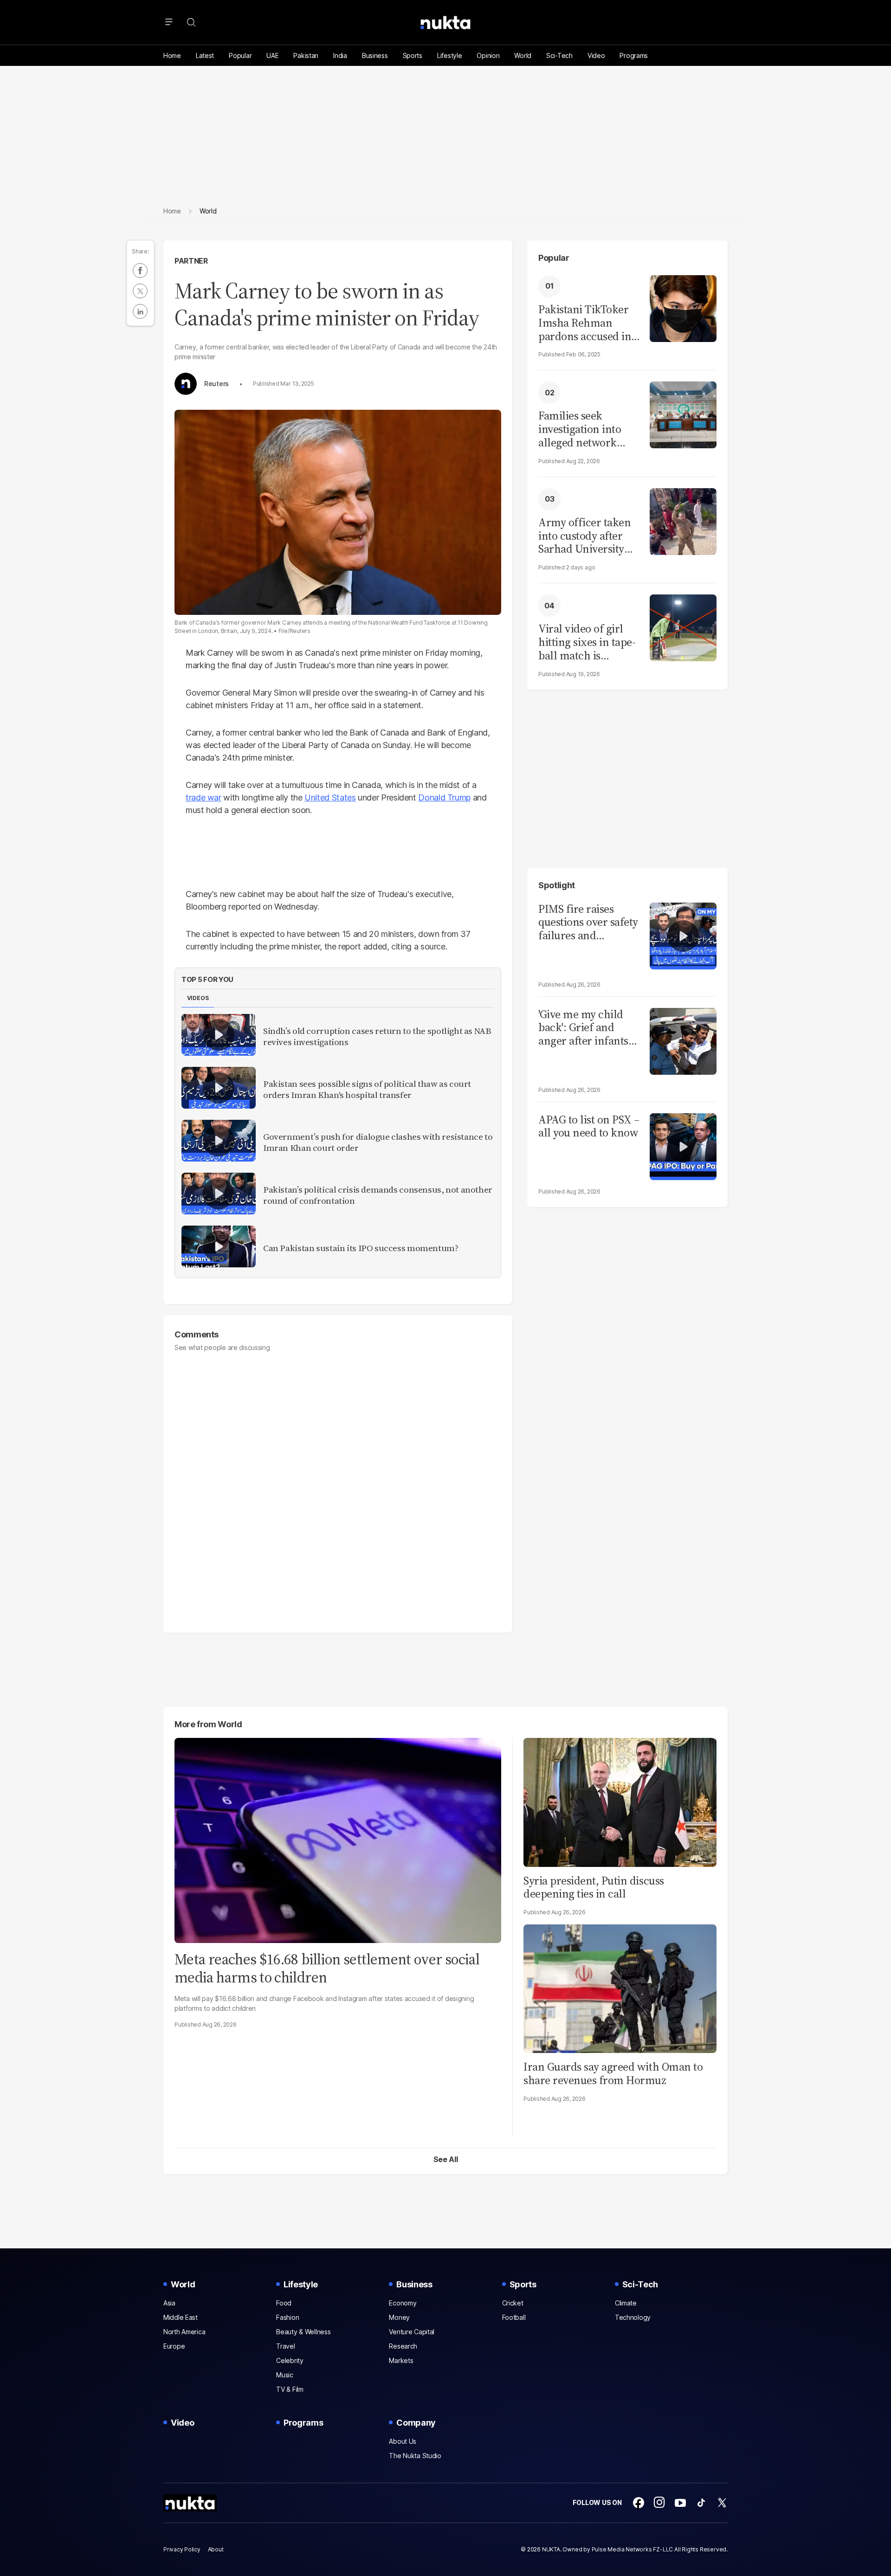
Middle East (181, 2317)
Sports (413, 55)
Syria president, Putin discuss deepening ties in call (594, 1887)
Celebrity (290, 2360)
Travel (285, 2346)
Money (399, 2317)
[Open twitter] (722, 2503)
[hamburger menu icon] (169, 22)
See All (446, 2159)
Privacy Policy (182, 2549)
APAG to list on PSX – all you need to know (589, 1127)
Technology (633, 2317)
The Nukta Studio (415, 2456)
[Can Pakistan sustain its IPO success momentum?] (219, 1246)
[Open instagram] (659, 2503)
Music (285, 2375)
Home (172, 55)
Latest (205, 55)
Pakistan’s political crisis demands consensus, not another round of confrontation (378, 1195)
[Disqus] (338, 1488)
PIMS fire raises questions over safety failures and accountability (588, 923)
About (216, 2549)
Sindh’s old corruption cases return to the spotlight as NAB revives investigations (377, 1037)
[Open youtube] (680, 2503)
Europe (174, 2346)
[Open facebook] (639, 2503)
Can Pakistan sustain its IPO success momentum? (361, 1248)
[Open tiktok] (701, 2503)
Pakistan (306, 55)
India (340, 55)
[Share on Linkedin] (140, 311)
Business (375, 55)
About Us (403, 2441)
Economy (403, 2303)
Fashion (287, 2317)
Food (284, 2303)
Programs (634, 55)
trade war (203, 797)
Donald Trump (444, 797)
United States (330, 797)
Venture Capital (412, 2332)
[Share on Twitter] (140, 291)
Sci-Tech (559, 55)
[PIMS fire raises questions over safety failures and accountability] (683, 935)
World (523, 55)
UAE (272, 55)
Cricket (513, 2303)
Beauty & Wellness (303, 2332)
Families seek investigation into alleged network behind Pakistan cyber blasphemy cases (580, 429)
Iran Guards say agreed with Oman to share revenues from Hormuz (613, 2073)
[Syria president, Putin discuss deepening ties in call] (620, 1801)
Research (403, 2346)
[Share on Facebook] (140, 271)
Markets (401, 2360)
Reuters (216, 384)
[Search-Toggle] (191, 22)
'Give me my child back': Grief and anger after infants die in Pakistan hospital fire (583, 1028)
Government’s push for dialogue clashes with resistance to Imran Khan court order (378, 1143)
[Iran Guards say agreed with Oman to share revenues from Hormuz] (620, 1988)
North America (184, 2332)
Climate (626, 2303)
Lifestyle (449, 55)
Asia (169, 2303)
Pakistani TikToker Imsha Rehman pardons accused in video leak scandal (585, 323)
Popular (240, 55)
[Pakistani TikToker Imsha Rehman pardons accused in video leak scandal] (683, 307)
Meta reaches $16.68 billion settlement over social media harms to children (327, 1968)
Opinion (488, 55)
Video (596, 55)
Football (514, 2317)
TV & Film (290, 2389)
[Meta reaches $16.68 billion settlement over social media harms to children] (338, 1839)
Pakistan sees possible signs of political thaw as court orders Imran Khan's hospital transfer (367, 1090)
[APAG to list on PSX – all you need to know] (683, 1146)
